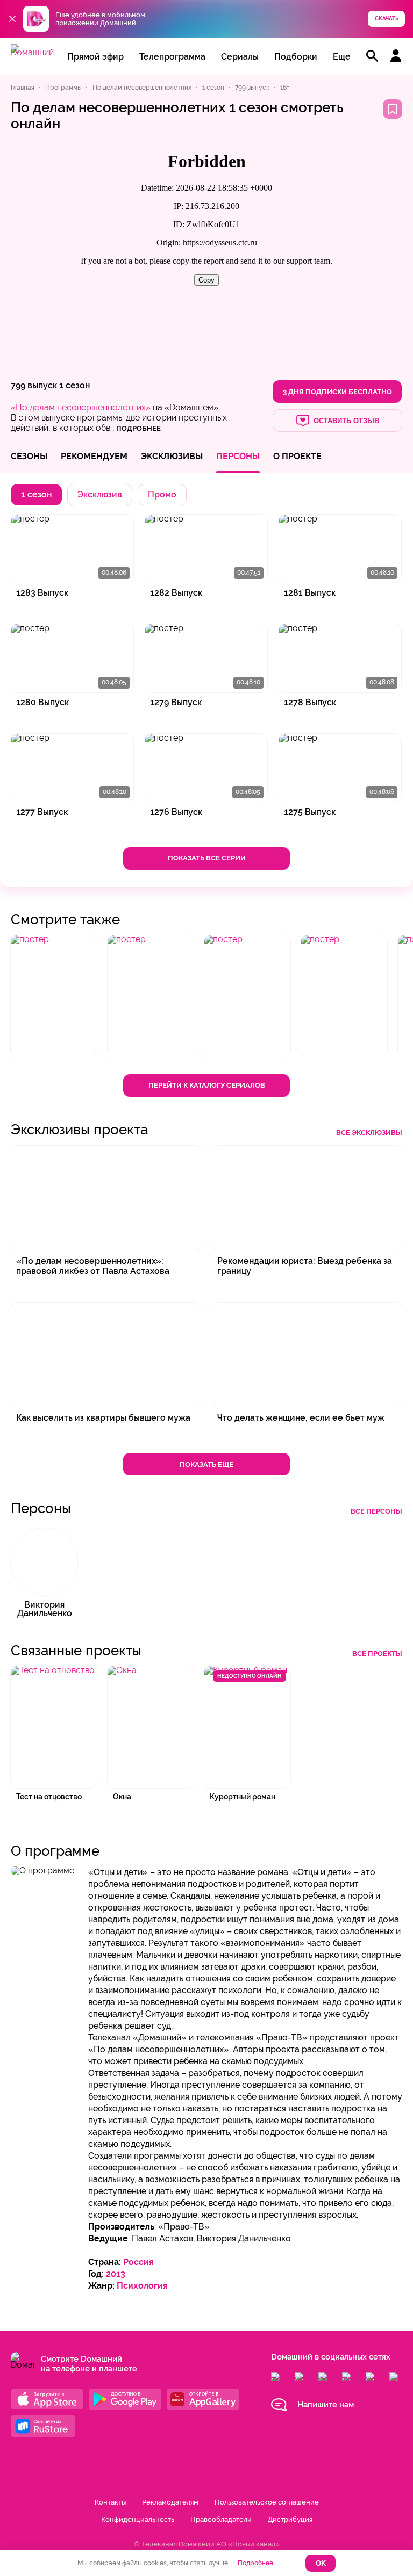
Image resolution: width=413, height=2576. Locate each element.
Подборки (296, 57)
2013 (116, 2274)
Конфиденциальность (138, 2519)
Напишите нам (326, 2405)
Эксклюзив (100, 494)
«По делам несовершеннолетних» (81, 407)
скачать (387, 19)
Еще (342, 57)
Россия (138, 2262)
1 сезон (74, 385)
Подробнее (255, 2563)
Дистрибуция (290, 2519)
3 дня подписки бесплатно (337, 392)
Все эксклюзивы (369, 1133)
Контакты (110, 2502)
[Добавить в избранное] (393, 109)
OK (321, 2563)
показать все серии (207, 858)
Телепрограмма (172, 57)
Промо (162, 494)
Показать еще (206, 1464)
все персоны (376, 1511)
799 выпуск (34, 385)
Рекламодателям (170, 2502)
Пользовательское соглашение (267, 2502)
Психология (142, 2286)
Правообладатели (221, 2519)
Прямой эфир (95, 57)
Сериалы (240, 57)
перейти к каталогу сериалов (207, 1085)
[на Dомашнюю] (32, 52)
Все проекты (377, 1654)
